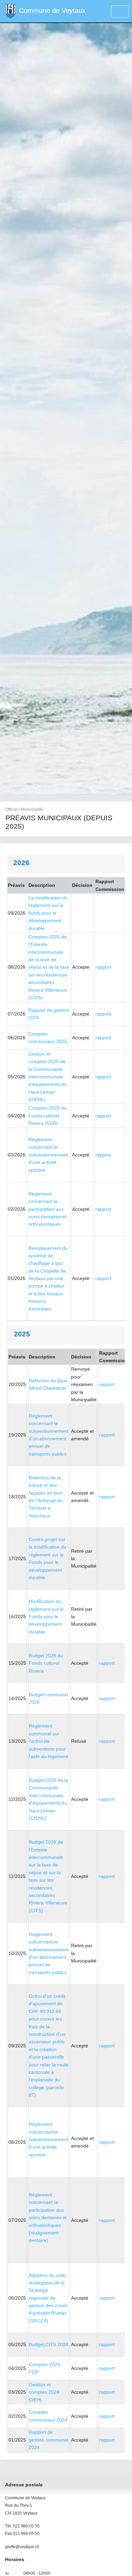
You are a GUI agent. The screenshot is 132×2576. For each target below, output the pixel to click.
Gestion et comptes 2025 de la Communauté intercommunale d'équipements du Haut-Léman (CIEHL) (48, 1077)
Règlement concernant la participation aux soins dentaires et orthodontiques (47, 1209)
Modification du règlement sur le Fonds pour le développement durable (46, 1616)
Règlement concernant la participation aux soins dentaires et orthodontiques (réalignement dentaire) (48, 2217)
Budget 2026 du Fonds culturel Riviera (46, 1663)
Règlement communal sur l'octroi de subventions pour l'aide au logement (48, 1741)
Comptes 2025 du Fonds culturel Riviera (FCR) (48, 1116)
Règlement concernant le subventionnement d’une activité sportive (49, 2139)
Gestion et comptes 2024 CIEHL (44, 2392)
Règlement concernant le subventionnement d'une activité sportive (48, 1155)
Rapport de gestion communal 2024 (48, 2440)
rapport (103, 967)
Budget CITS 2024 (49, 2344)
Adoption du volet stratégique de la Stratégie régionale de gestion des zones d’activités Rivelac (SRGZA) (48, 2298)
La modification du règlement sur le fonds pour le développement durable (48, 913)
